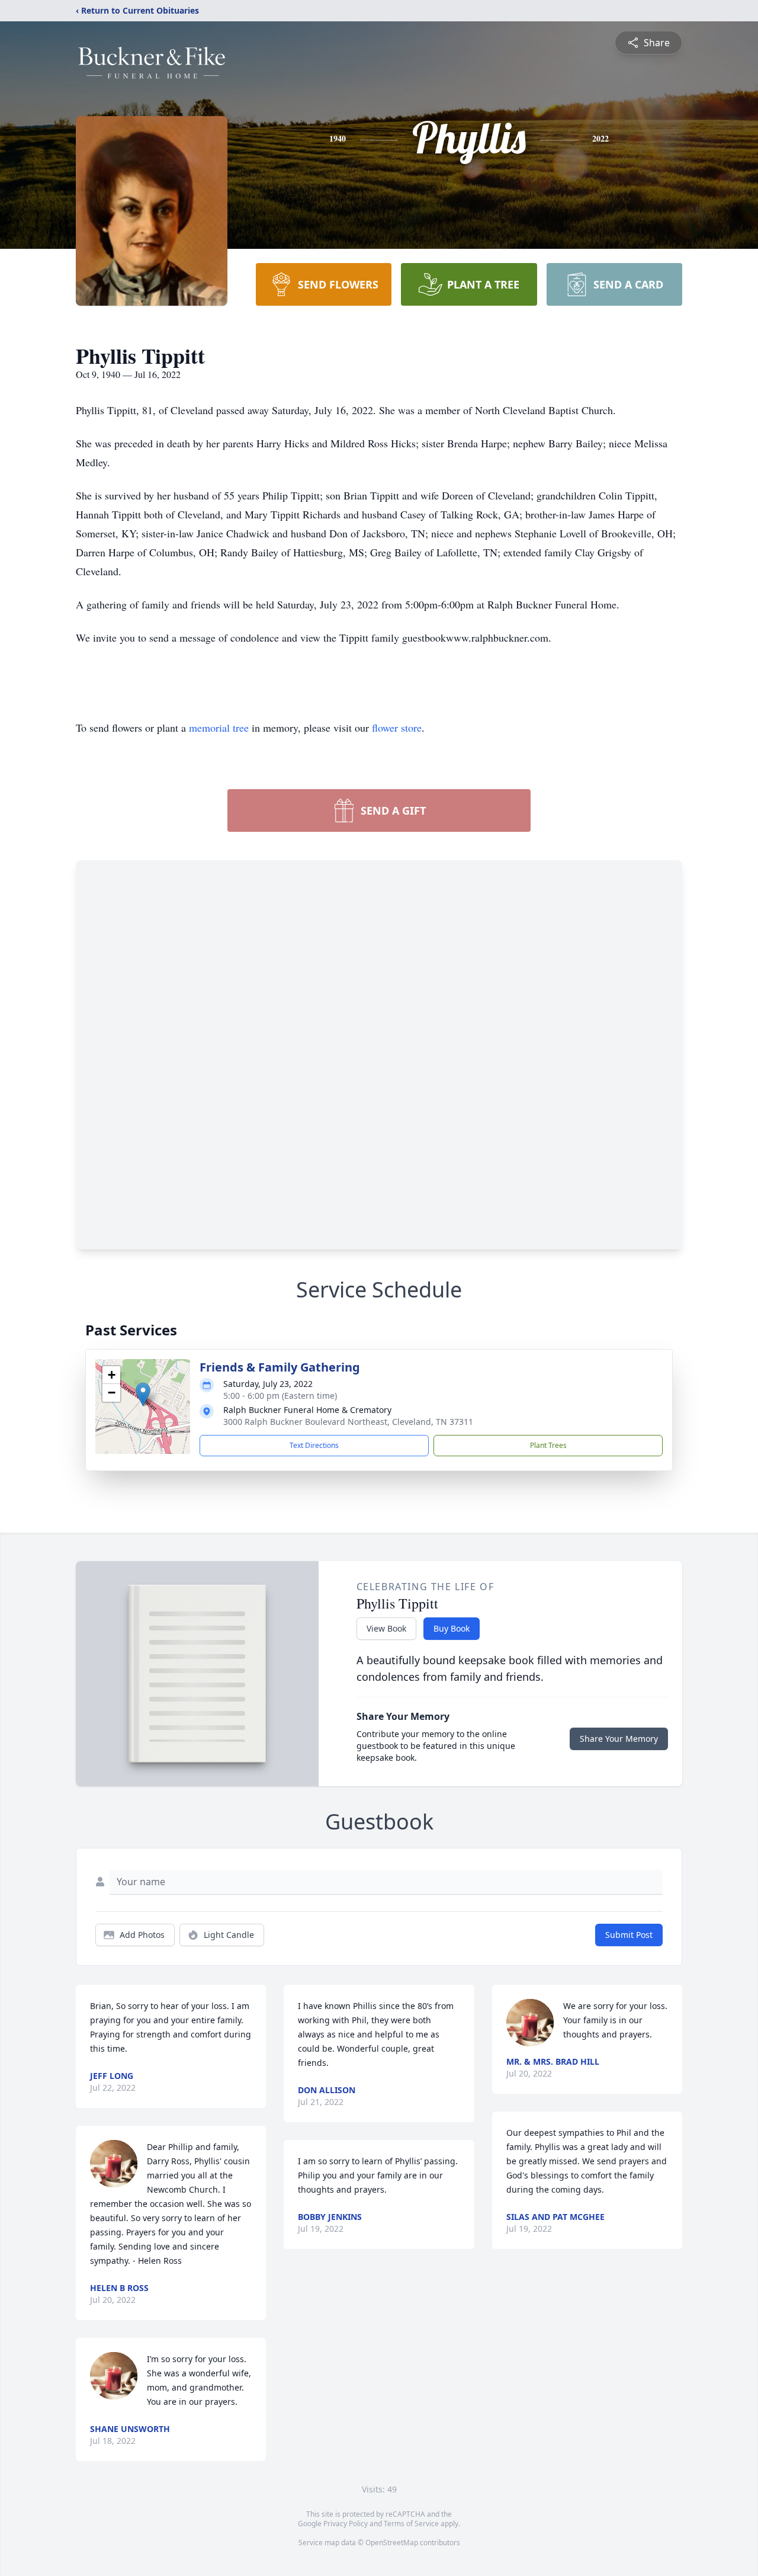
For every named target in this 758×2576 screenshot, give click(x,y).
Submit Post (629, 1935)
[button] (143, 1394)
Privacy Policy (346, 2524)
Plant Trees (548, 1445)
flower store (397, 728)
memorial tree (219, 728)
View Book (386, 1628)
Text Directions (314, 1445)
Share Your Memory (619, 1739)
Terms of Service (411, 2524)
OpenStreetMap (392, 2543)
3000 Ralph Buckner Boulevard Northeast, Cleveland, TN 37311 (348, 1422)
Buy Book (452, 1628)
